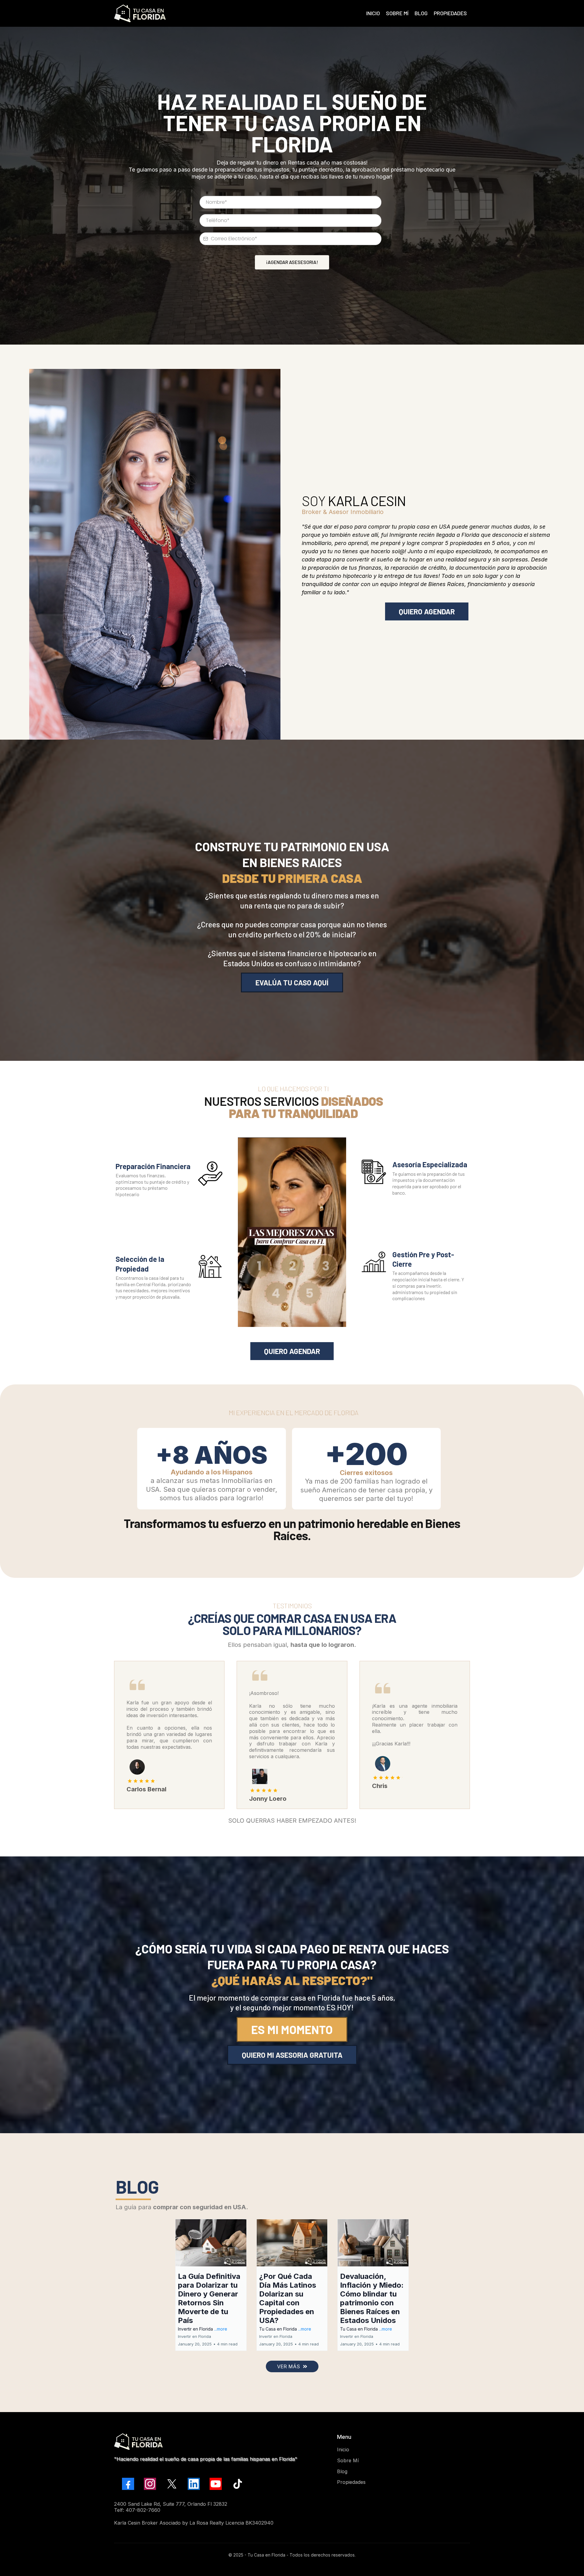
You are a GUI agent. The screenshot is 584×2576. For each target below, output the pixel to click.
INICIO (373, 13)
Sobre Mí (348, 2460)
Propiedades (351, 2482)
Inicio (343, 2449)
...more (221, 2329)
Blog (342, 2471)
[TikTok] (238, 2484)
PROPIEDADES (450, 13)
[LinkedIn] (194, 2484)
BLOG (421, 13)
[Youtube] (216, 2484)
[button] (211, 2285)
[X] (172, 2484)
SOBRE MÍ (397, 13)
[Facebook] (128, 2484)
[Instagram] (150, 2484)
